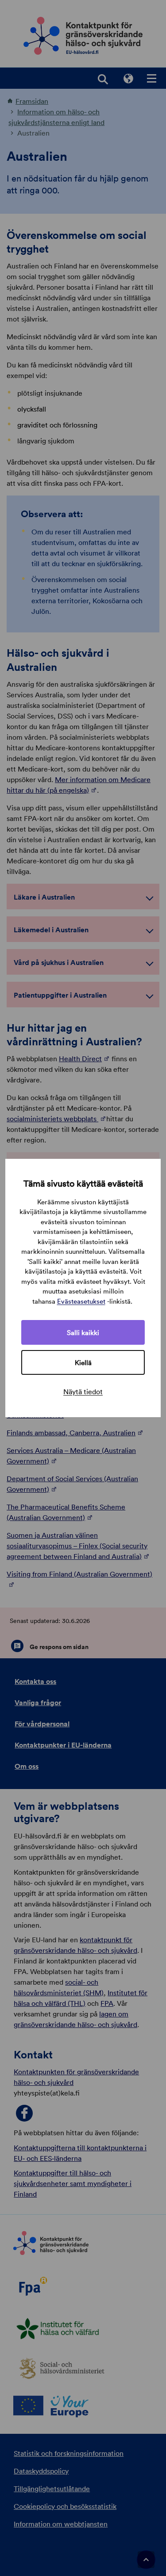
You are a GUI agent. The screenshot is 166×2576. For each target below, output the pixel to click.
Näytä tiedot (83, 1392)
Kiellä (83, 1362)
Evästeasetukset (81, 1301)
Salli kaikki (83, 1332)
